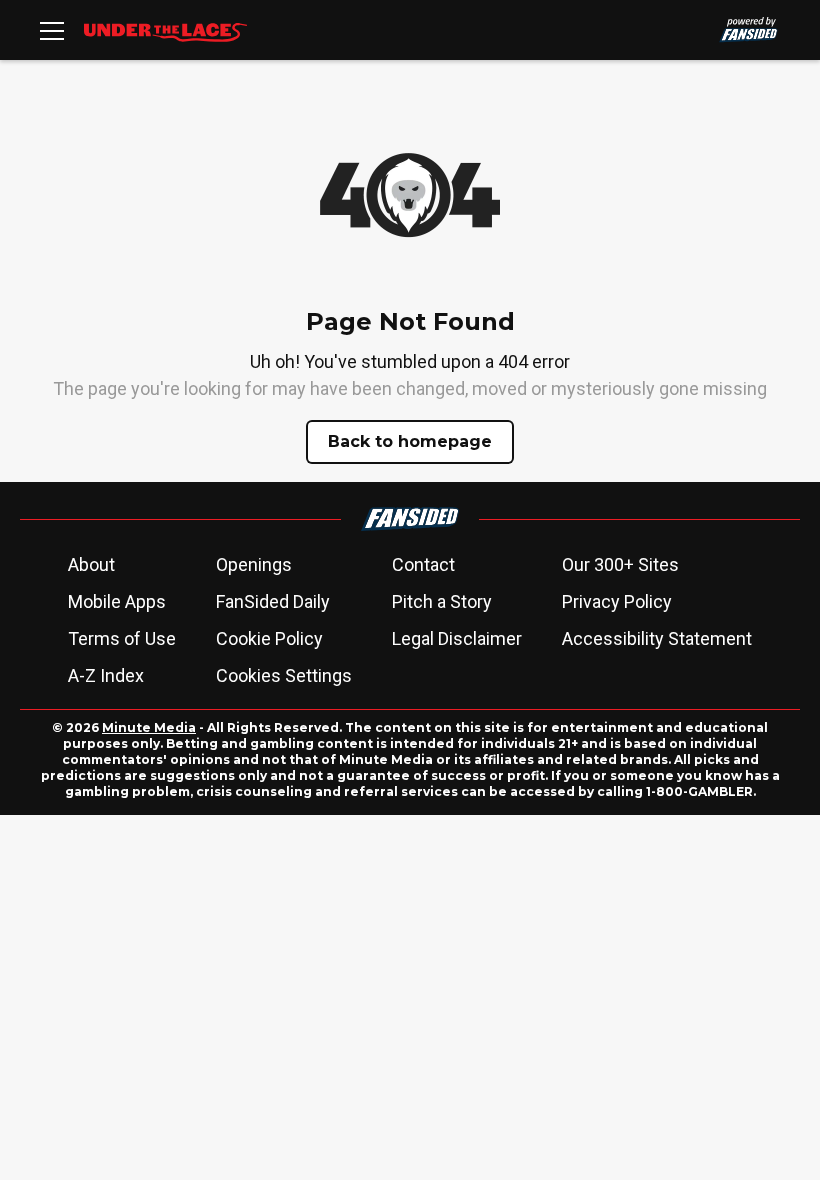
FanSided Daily (273, 601)
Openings (254, 564)
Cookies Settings (284, 675)
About (91, 564)
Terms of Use (122, 638)
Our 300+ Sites (620, 564)
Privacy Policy (617, 601)
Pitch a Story (442, 601)
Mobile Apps (117, 601)
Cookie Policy (269, 638)
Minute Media (149, 727)
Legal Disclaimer (457, 638)
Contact (423, 564)
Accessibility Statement (657, 638)
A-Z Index (106, 675)
